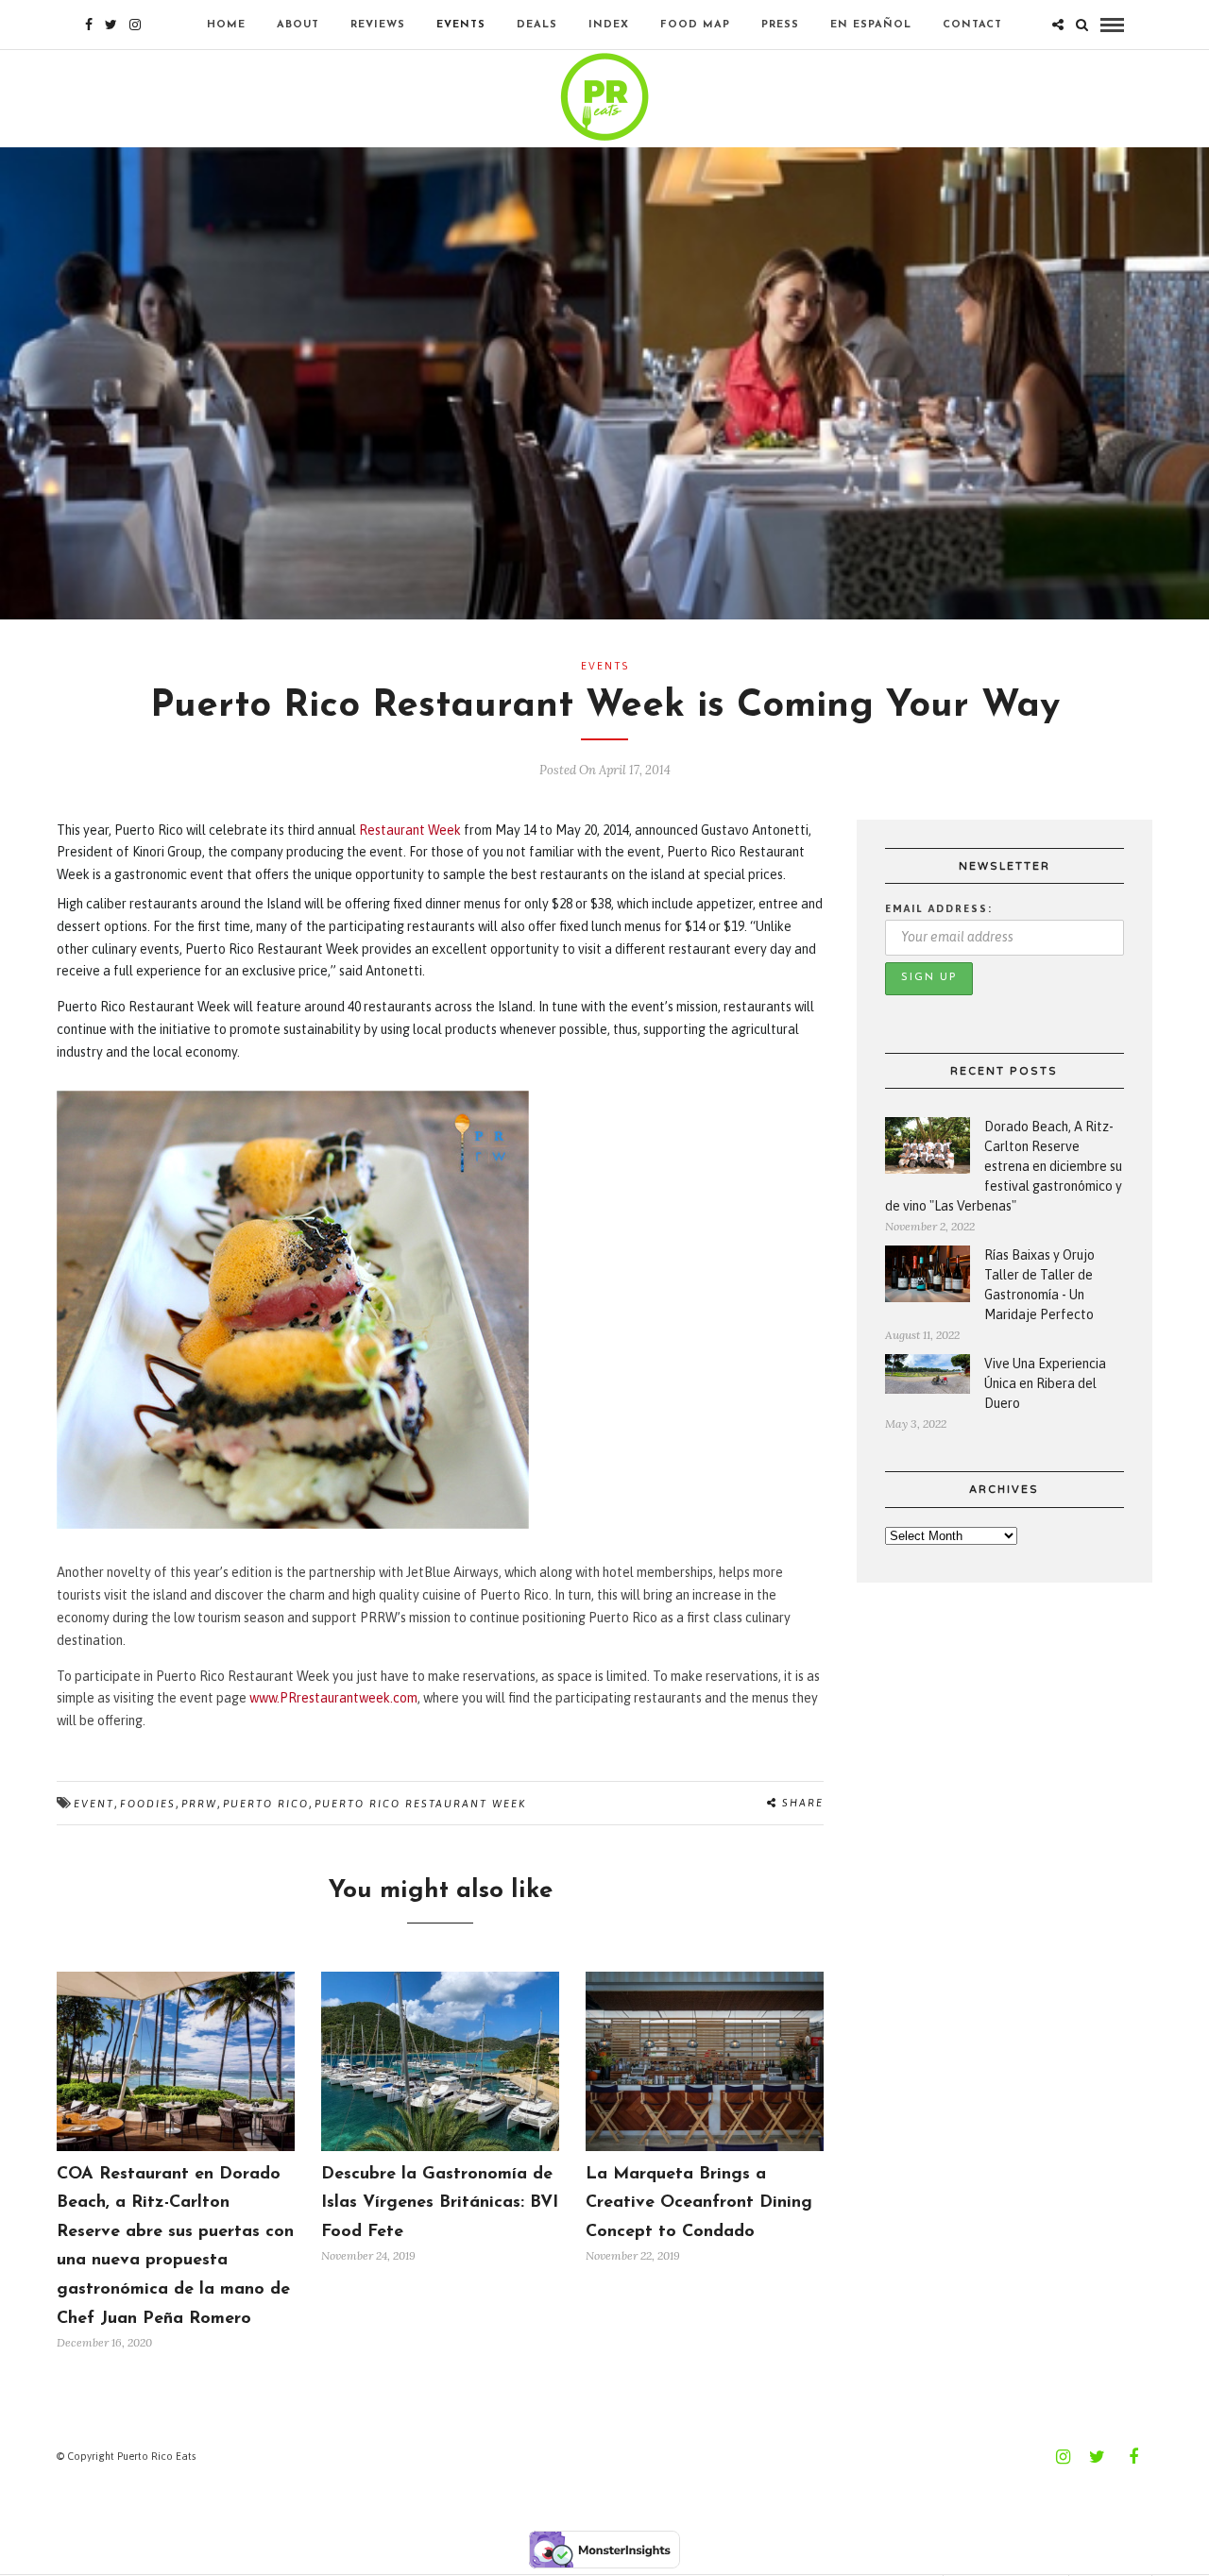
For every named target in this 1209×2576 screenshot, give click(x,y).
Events (461, 25)
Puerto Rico (266, 1804)
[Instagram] (135, 25)
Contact (972, 25)
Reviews (378, 25)
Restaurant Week (410, 830)
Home (226, 25)
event (94, 1804)
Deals (537, 25)
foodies (148, 1804)
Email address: (939, 908)
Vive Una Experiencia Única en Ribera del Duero (1045, 1383)
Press (780, 25)
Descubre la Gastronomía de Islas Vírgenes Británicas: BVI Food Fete (440, 2203)
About (298, 25)
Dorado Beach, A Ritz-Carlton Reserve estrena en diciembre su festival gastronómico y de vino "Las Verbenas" (1004, 1166)
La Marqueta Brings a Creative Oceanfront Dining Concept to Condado (699, 2203)
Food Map (695, 25)
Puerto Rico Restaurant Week (420, 1804)
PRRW (199, 1804)
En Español (871, 25)
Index (609, 25)
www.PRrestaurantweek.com (333, 1698)
